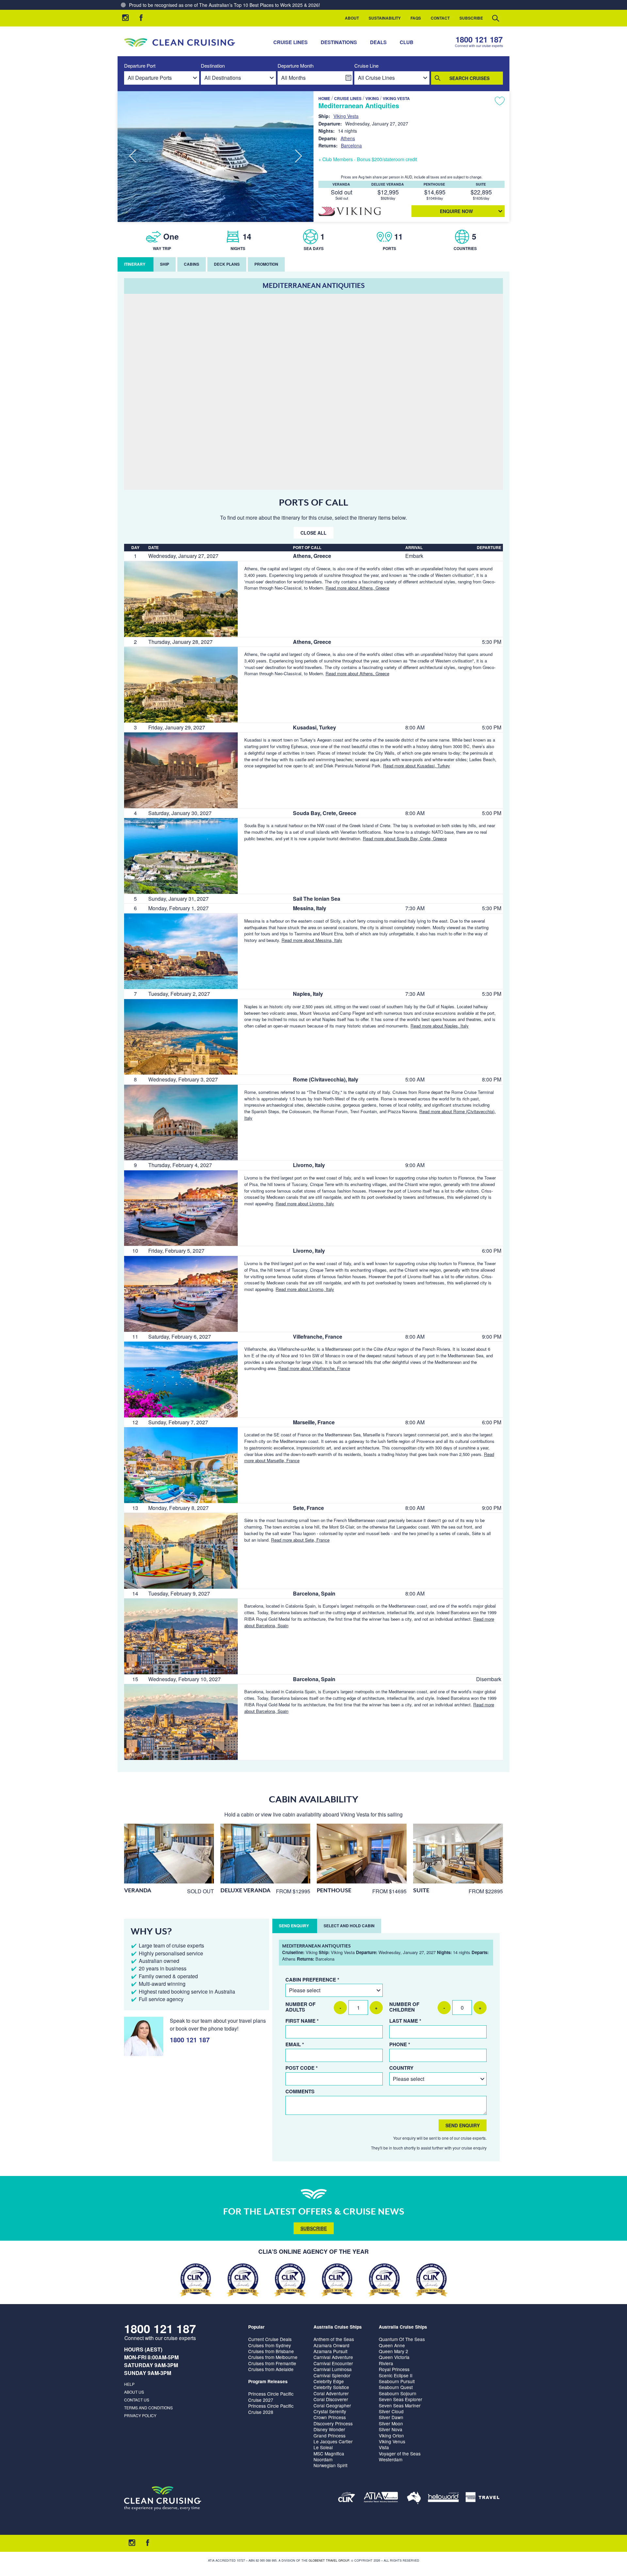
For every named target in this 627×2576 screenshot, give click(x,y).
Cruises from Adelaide (271, 2369)
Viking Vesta (396, 98)
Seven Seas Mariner (400, 2405)
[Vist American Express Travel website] (482, 2498)
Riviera (386, 2363)
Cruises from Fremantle (272, 2363)
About (352, 18)
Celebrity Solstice (331, 2387)
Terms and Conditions (148, 2408)
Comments (300, 2091)
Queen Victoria (394, 2357)
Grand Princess (330, 2435)
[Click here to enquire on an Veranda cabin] (169, 1854)
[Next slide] (298, 156)
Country (401, 2068)
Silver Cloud (391, 2411)
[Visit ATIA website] (381, 2498)
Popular (256, 2327)
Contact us (137, 2400)
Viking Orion (391, 2435)
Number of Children (404, 2007)
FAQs (416, 18)
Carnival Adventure (333, 2357)
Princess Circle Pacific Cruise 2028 (271, 2409)
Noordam (323, 2459)
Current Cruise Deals (270, 2339)
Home (324, 98)
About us (134, 2392)
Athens (348, 138)
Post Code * (302, 2068)
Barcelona (351, 145)
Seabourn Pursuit (397, 2381)
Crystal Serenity (330, 2411)
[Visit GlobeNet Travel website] (414, 2498)
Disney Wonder (329, 2429)
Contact (440, 18)
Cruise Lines (290, 42)
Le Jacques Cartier (333, 2441)
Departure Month (296, 66)
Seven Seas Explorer (401, 2399)
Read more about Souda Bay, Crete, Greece (405, 838)
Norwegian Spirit (330, 2465)
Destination (213, 66)
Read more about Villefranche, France (314, 1368)
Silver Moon (391, 2423)
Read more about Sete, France (300, 1540)
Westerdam (391, 2459)
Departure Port (140, 66)
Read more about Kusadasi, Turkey (417, 766)
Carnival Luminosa (333, 2369)
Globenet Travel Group (329, 2560)
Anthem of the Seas (334, 2339)
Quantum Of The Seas (402, 2339)
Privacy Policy (140, 2415)
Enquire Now (456, 211)
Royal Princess (394, 2369)
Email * (295, 2044)
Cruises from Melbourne (273, 2357)
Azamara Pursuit (330, 2351)
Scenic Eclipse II (396, 2375)
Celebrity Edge (329, 2381)
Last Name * (405, 2021)
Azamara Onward (331, 2345)
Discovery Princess (333, 2423)
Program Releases (268, 2381)
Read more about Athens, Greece (357, 588)
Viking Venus (392, 2441)
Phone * (400, 2044)
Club (407, 42)
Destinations (339, 42)
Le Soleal (323, 2447)
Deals (378, 42)
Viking (372, 98)
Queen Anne (392, 2345)
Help (129, 2384)
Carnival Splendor (332, 2375)
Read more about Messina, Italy (312, 940)
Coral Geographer (332, 2405)
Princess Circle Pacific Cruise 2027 (271, 2397)
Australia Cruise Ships (338, 2327)
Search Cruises (469, 78)
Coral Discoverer (331, 2399)
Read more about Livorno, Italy (305, 1204)
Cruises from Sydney (270, 2345)
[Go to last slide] (133, 156)
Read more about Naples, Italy (440, 1026)
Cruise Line (366, 66)
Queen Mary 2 (394, 2351)
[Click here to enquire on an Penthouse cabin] (362, 1854)
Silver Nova (391, 2429)
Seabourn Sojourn (398, 2393)
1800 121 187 (479, 39)
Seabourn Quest (396, 2387)
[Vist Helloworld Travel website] (443, 2498)
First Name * (302, 2021)
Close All (313, 533)
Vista (384, 2447)
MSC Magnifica (329, 2453)
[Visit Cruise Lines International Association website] (347, 2498)
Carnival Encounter (333, 2363)
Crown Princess (330, 2417)
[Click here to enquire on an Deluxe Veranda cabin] (265, 1854)
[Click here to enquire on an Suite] (458, 1854)
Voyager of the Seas (400, 2453)
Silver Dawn (391, 2417)
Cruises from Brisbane (271, 2351)
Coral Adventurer (331, 2393)
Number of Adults (300, 2007)
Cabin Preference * (312, 1980)
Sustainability (385, 18)
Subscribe (471, 18)
